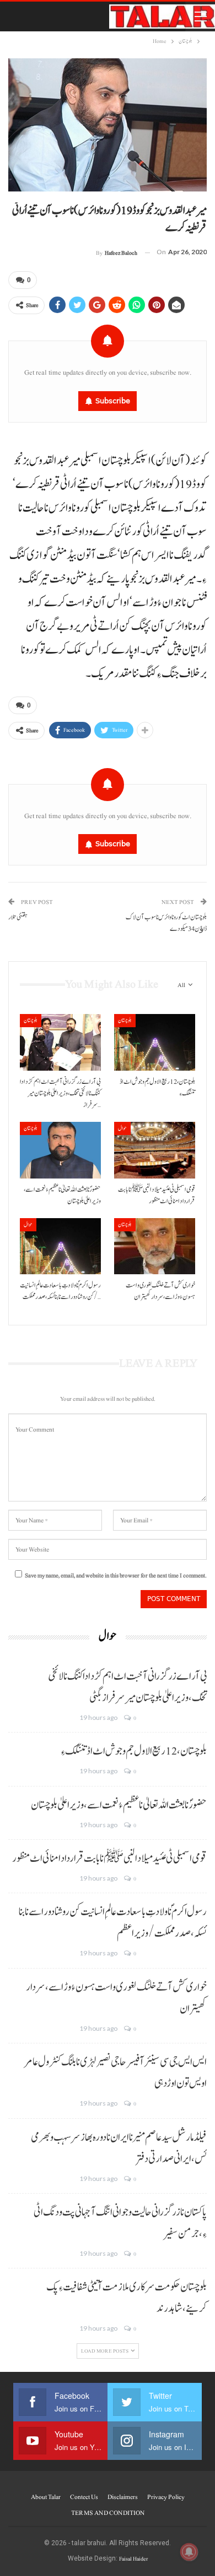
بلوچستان (31, 1020)
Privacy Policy (166, 2497)
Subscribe (113, 401)
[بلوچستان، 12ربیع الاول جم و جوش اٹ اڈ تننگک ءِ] (155, 1042)
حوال (122, 1128)
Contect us (84, 2497)
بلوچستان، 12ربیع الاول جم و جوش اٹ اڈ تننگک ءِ (134, 1751)
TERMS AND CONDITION (108, 2513)
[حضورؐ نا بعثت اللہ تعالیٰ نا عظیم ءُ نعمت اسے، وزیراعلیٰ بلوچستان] (60, 1150)
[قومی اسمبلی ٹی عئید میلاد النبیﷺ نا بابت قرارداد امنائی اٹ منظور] (155, 1150)
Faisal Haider (133, 2559)
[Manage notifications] (189, 2552)
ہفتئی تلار (18, 917)
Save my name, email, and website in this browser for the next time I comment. (116, 1575)
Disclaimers (123, 2497)
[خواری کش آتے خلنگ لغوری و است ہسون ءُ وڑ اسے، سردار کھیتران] (155, 1246)
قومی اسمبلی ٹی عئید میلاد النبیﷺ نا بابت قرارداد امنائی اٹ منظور (109, 1859)
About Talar (46, 2497)
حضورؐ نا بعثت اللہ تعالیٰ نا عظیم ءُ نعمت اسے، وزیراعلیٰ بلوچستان (119, 1805)
